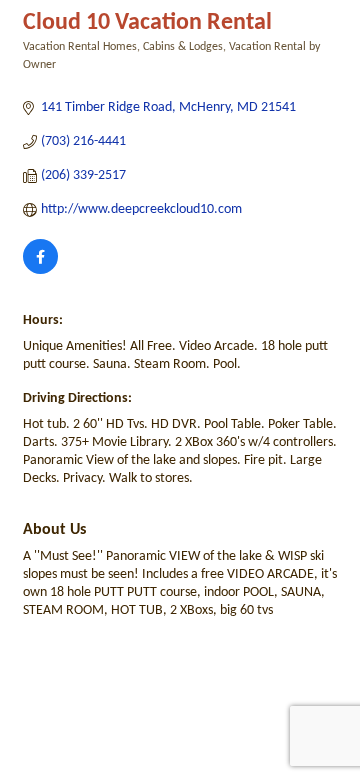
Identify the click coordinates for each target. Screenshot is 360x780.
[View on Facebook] (40, 270)
